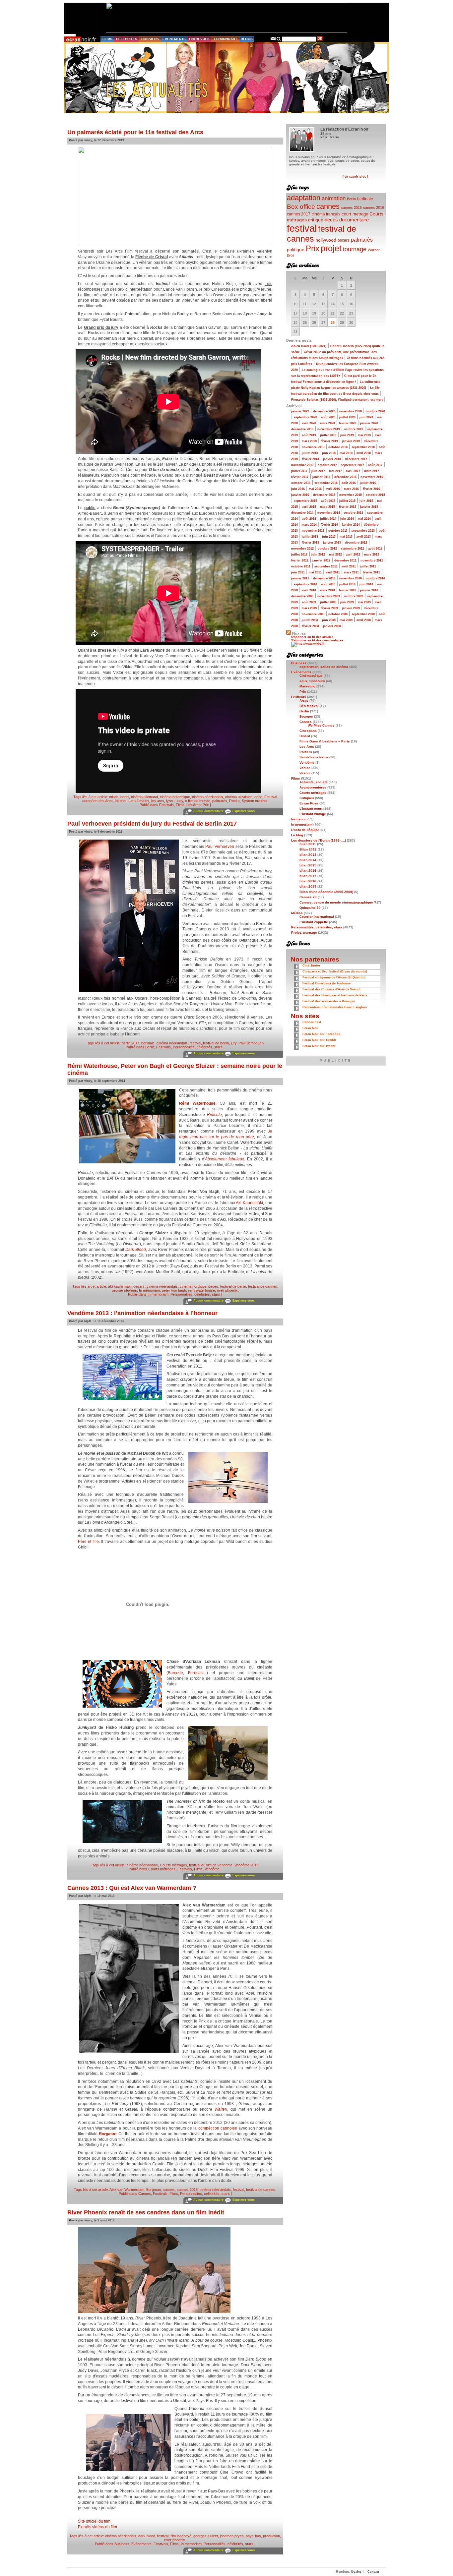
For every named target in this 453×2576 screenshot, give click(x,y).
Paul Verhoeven (220, 847)
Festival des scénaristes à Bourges (329, 1001)
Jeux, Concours (312, 681)
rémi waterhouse (201, 1290)
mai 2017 (335, 471)
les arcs (158, 801)
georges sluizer (206, 2536)
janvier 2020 (369, 423)
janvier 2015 (369, 507)
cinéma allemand (144, 797)
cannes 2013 (187, 2190)
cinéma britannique (175, 797)
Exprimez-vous (244, 811)
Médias (297, 913)
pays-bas (253, 2536)
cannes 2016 (374, 207)
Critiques (307, 798)
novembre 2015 (351, 495)
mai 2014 (364, 519)
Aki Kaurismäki (249, 1203)
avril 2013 (364, 537)
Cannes (145, 2194)
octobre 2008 (338, 614)
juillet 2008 (310, 620)
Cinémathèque (311, 676)
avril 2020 (309, 423)
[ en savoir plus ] (355, 177)
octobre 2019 (354, 429)
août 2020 (328, 417)
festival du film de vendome (211, 1865)
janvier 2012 (321, 560)
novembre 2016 (372, 477)
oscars (344, 240)
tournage (355, 249)
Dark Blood (136, 1250)
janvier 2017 (321, 477)
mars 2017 (372, 471)
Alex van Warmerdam (127, 2190)
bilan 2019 (308, 886)
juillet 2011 (368, 566)
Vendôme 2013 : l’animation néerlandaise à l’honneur (142, 1313)
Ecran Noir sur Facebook (321, 1034)
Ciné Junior (311, 966)
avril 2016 (333, 489)
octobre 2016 (301, 483)
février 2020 (348, 423)
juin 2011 (298, 572)
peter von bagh (174, 1290)
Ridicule (214, 1115)
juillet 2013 (310, 537)
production (271, 2536)
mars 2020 (327, 423)
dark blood (147, 2536)
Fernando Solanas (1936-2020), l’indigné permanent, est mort (337, 400)
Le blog (297, 835)
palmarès (220, 801)
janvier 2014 (351, 525)
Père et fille (88, 1542)
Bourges (306, 716)
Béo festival (309, 706)
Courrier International (317, 917)
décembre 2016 (345, 477)
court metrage (355, 214)
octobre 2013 (338, 531)
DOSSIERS (150, 39)
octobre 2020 (375, 411)
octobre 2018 (338, 447)
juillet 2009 (328, 602)
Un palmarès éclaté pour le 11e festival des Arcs (135, 132)
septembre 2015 (305, 501)
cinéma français (326, 214)
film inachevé (181, 2536)
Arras (304, 701)
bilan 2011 (308, 844)
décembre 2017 (356, 459)
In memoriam (149, 1290)
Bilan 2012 (308, 849)
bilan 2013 (308, 855)
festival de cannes (263, 1286)
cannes (169, 2190)
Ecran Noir (311, 1028)
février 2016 (371, 489)
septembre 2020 (305, 417)
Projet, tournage (304, 933)
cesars (139, 1286)
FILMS (107, 39)
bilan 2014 (308, 860)
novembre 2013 (313, 531)
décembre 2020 (324, 411)
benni (125, 797)
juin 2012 (318, 555)
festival (195, 1043)
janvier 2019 (351, 441)
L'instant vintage (313, 814)
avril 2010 (309, 590)
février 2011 (371, 572)
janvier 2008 (332, 626)
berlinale (148, 1043)
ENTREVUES (199, 39)
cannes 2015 (351, 207)
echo (258, 797)
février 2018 (310, 459)
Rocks (234, 801)
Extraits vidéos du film (97, 2527)
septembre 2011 (326, 566)
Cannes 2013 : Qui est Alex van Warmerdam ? (132, 1888)
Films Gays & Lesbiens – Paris (325, 741)
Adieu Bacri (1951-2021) (309, 346)
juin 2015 (366, 501)
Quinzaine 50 (310, 908)
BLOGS (247, 39)
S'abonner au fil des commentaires (317, 640)
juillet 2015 (347, 501)
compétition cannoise (218, 2128)
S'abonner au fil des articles (312, 637)
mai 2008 (346, 620)
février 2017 (300, 477)
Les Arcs (194, 805)
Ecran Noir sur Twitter (319, 1046)
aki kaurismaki (120, 1286)
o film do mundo (198, 801)
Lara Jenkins (139, 801)
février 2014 (329, 525)
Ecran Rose (309, 803)
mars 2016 (351, 489)
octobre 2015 (375, 495)
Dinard (305, 736)
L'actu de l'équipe (305, 830)
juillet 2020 (347, 417)
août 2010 (328, 584)
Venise (305, 768)
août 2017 (375, 465)
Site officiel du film (94, 2521)
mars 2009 (309, 608)
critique (316, 220)
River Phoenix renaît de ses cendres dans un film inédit (146, 2212)
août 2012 (375, 549)
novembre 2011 (372, 560)
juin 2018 (329, 453)
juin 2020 (366, 417)
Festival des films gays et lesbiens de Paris (335, 995)
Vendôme (212, 1869)
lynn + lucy (175, 801)
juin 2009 (347, 602)
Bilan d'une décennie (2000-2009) (326, 892)
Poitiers (306, 752)
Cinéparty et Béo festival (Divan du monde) (335, 971)
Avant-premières (313, 787)
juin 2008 (329, 620)
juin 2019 (347, 435)
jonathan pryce (232, 2536)
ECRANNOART (226, 39)
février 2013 (310, 543)
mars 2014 (309, 525)
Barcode (175, 1673)
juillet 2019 (328, 435)
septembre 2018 (363, 447)
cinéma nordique (193, 1286)
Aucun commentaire (208, 811)
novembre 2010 (351, 578)
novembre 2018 (313, 447)
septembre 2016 (326, 483)
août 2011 (349, 566)
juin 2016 (298, 489)
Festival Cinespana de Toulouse (326, 983)
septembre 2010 (305, 584)
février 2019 (329, 441)
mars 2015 (327, 507)
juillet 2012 (299, 555)
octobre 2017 (327, 465)
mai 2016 (315, 489)
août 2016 (349, 483)
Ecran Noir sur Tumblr (319, 1040)
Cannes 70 (308, 897)
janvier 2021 (300, 411)
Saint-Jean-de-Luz (314, 757)
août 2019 (309, 435)
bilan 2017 (308, 876)
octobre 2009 (354, 596)
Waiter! (221, 2109)
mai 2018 (346, 453)
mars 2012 (372, 555)
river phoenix (227, 1290)
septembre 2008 (363, 614)
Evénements (141, 2544)
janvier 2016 (300, 495)
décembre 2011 (345, 560)
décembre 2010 (324, 578)
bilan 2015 (308, 865)
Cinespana (308, 731)
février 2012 (300, 560)
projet (331, 248)
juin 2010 (366, 584)
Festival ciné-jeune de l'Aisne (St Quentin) (334, 977)
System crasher (255, 801)
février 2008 (310, 626)
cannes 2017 (299, 214)
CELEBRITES (127, 39)
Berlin (150, 1047)
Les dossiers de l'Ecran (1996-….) (319, 840)
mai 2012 (335, 555)
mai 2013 (346, 537)
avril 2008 (364, 620)
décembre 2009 (302, 596)
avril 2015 (309, 507)
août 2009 (309, 602)
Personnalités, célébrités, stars (198, 1047)
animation (334, 198)
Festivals (166, 805)
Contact (373, 2572)
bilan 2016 (308, 871)
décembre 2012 (356, 543)
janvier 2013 (332, 543)
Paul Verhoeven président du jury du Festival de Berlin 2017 (152, 824)
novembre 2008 (313, 614)
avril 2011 (333, 572)
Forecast (196, 1673)
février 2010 (348, 590)
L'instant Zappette (314, 922)
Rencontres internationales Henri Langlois (335, 1007)
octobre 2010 (375, 578)
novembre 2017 (302, 465)
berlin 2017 (130, 1043)
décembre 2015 (324, 495)
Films (180, 805)
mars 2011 (351, 572)
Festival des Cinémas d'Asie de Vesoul (331, 989)
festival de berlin (216, 1043)
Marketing (307, 686)
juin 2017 (318, 471)
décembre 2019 (302, 429)
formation (299, 819)
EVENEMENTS (174, 39)
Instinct (121, 801)
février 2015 (348, 507)
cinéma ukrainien (239, 797)
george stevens (124, 1290)
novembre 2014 (329, 513)
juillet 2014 (328, 519)
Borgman (108, 2134)
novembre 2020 (351, 411)
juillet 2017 (299, 471)
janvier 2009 (351, 608)
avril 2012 (353, 555)
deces (213, 1286)
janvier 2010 (369, 590)
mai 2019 (364, 435)
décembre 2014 (302, 513)
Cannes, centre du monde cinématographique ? (338, 902)
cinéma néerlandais (208, 797)
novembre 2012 (302, 549)
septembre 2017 (353, 465)
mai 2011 (315, 572)
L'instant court (311, 809)
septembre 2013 (363, 531)
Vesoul (305, 773)
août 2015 (328, 501)
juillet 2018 (310, 453)
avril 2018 (364, 453)
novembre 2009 (329, 596)
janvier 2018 (332, 459)
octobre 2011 (301, 566)
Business (122, 2544)
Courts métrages (173, 1865)
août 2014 (309, 519)
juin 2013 (329, 537)
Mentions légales (349, 2572)
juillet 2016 (368, 483)
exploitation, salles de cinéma (324, 667)
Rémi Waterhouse (197, 1103)
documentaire (354, 220)
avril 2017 (353, 471)
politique (296, 250)
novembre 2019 (329, 429)
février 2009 (329, 608)
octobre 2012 (327, 549)
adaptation (304, 198)
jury (234, 1043)
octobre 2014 (354, 513)
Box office (301, 207)
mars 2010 (327, 590)
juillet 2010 (347, 584)
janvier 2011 (300, 578)
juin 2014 (347, 519)
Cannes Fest (312, 1022)
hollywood (326, 240)
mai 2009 (364, 602)
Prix (206, 805)
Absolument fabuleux (225, 1159)
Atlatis (114, 797)
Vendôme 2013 (246, 1865)
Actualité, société (314, 782)
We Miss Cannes (321, 725)
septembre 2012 (353, 549)
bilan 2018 (308, 881)
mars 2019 (309, 441)
